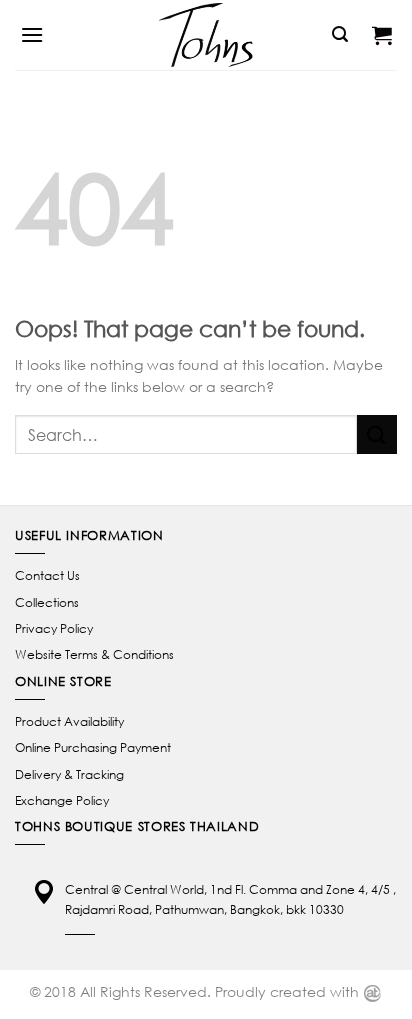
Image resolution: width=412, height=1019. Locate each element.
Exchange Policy (62, 800)
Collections (47, 602)
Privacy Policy (54, 628)
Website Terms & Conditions (94, 654)
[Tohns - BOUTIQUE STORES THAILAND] (206, 35)
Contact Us (47, 575)
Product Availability (69, 721)
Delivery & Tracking (69, 774)
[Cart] (382, 35)
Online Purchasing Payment (93, 747)
